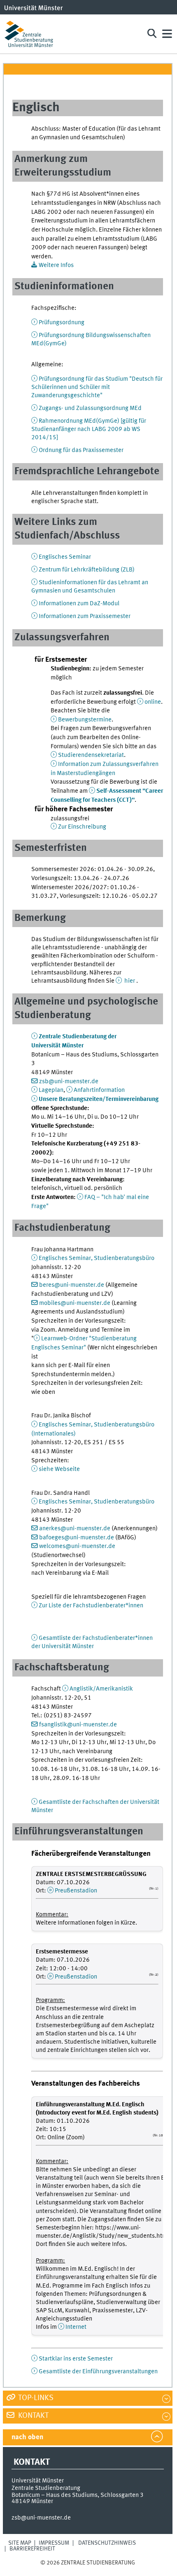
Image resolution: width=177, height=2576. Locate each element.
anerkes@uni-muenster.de (75, 1529)
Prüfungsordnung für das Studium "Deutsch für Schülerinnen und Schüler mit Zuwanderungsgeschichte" (97, 387)
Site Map (20, 2543)
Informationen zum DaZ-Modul (79, 604)
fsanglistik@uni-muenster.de (78, 1725)
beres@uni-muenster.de (72, 1285)
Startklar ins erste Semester (76, 2359)
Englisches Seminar (65, 557)
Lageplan (51, 1090)
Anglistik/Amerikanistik (101, 1689)
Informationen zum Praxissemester (85, 616)
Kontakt (33, 2416)
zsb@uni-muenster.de (69, 1082)
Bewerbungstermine (85, 720)
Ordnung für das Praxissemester (81, 450)
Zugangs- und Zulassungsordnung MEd (90, 408)
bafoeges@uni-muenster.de (77, 1538)
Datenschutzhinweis (107, 2543)
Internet (76, 2327)
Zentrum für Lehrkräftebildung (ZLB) (87, 570)
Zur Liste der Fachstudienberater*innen (91, 1606)
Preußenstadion (76, 1891)
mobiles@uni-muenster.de (75, 1303)
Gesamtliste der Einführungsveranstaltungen (98, 2372)
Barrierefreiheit (32, 2549)
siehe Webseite (59, 1469)
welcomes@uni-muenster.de (77, 1546)
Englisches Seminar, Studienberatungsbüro (97, 1258)
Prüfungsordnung (62, 323)
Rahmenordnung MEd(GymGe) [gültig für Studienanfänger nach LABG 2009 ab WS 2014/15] (89, 429)
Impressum (54, 2543)
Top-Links (35, 2398)
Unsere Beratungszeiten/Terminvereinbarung (99, 1099)
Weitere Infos (56, 265)
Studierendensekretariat (91, 755)
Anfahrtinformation (99, 1090)
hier (130, 981)
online (153, 702)
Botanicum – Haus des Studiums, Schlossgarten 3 (78, 2495)
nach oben (27, 2437)
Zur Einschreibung (82, 827)
